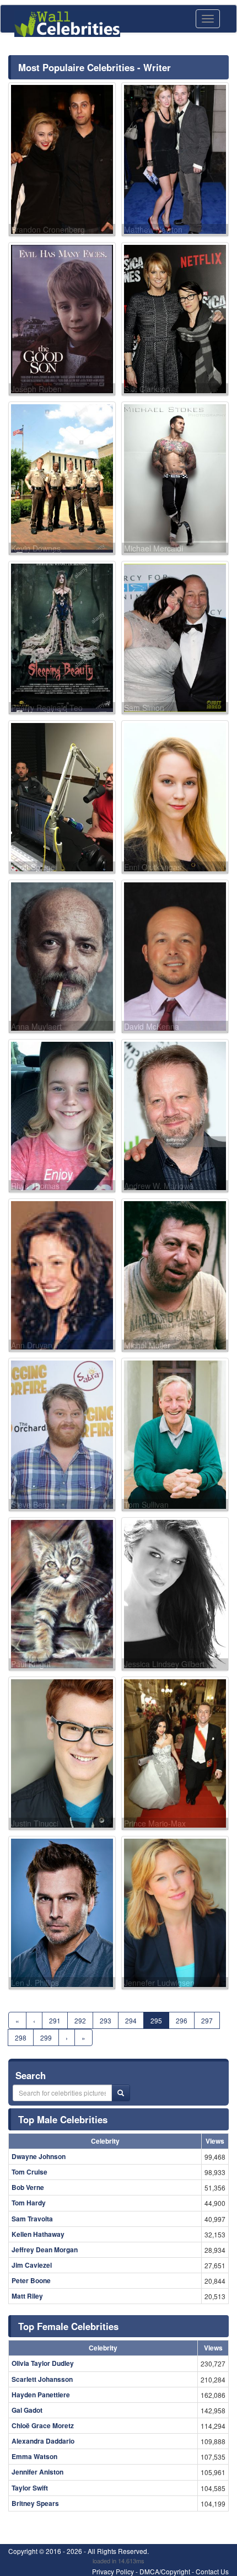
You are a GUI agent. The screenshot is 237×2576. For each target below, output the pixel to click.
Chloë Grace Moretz (43, 2425)
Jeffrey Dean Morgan (45, 2250)
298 (21, 2037)
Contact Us (212, 2571)
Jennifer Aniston (37, 2472)
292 (80, 2020)
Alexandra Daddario (43, 2441)
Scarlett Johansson (42, 2379)
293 (106, 2020)
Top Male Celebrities (63, 2119)
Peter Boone (31, 2280)
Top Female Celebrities (68, 2326)
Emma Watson (34, 2456)
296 (182, 2020)
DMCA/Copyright (165, 2571)
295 (156, 2020)
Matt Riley (27, 2296)
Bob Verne (28, 2187)
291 (55, 2020)
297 (207, 2020)
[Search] (121, 2093)
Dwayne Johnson (39, 2156)
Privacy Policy (113, 2571)
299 (46, 2037)
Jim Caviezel (32, 2265)
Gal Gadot (27, 2410)
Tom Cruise (29, 2172)
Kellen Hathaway (38, 2234)
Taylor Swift (30, 2488)
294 (131, 2020)
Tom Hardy (29, 2203)
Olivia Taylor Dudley (43, 2363)
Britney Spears (35, 2503)
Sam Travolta (32, 2219)
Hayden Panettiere (41, 2395)
